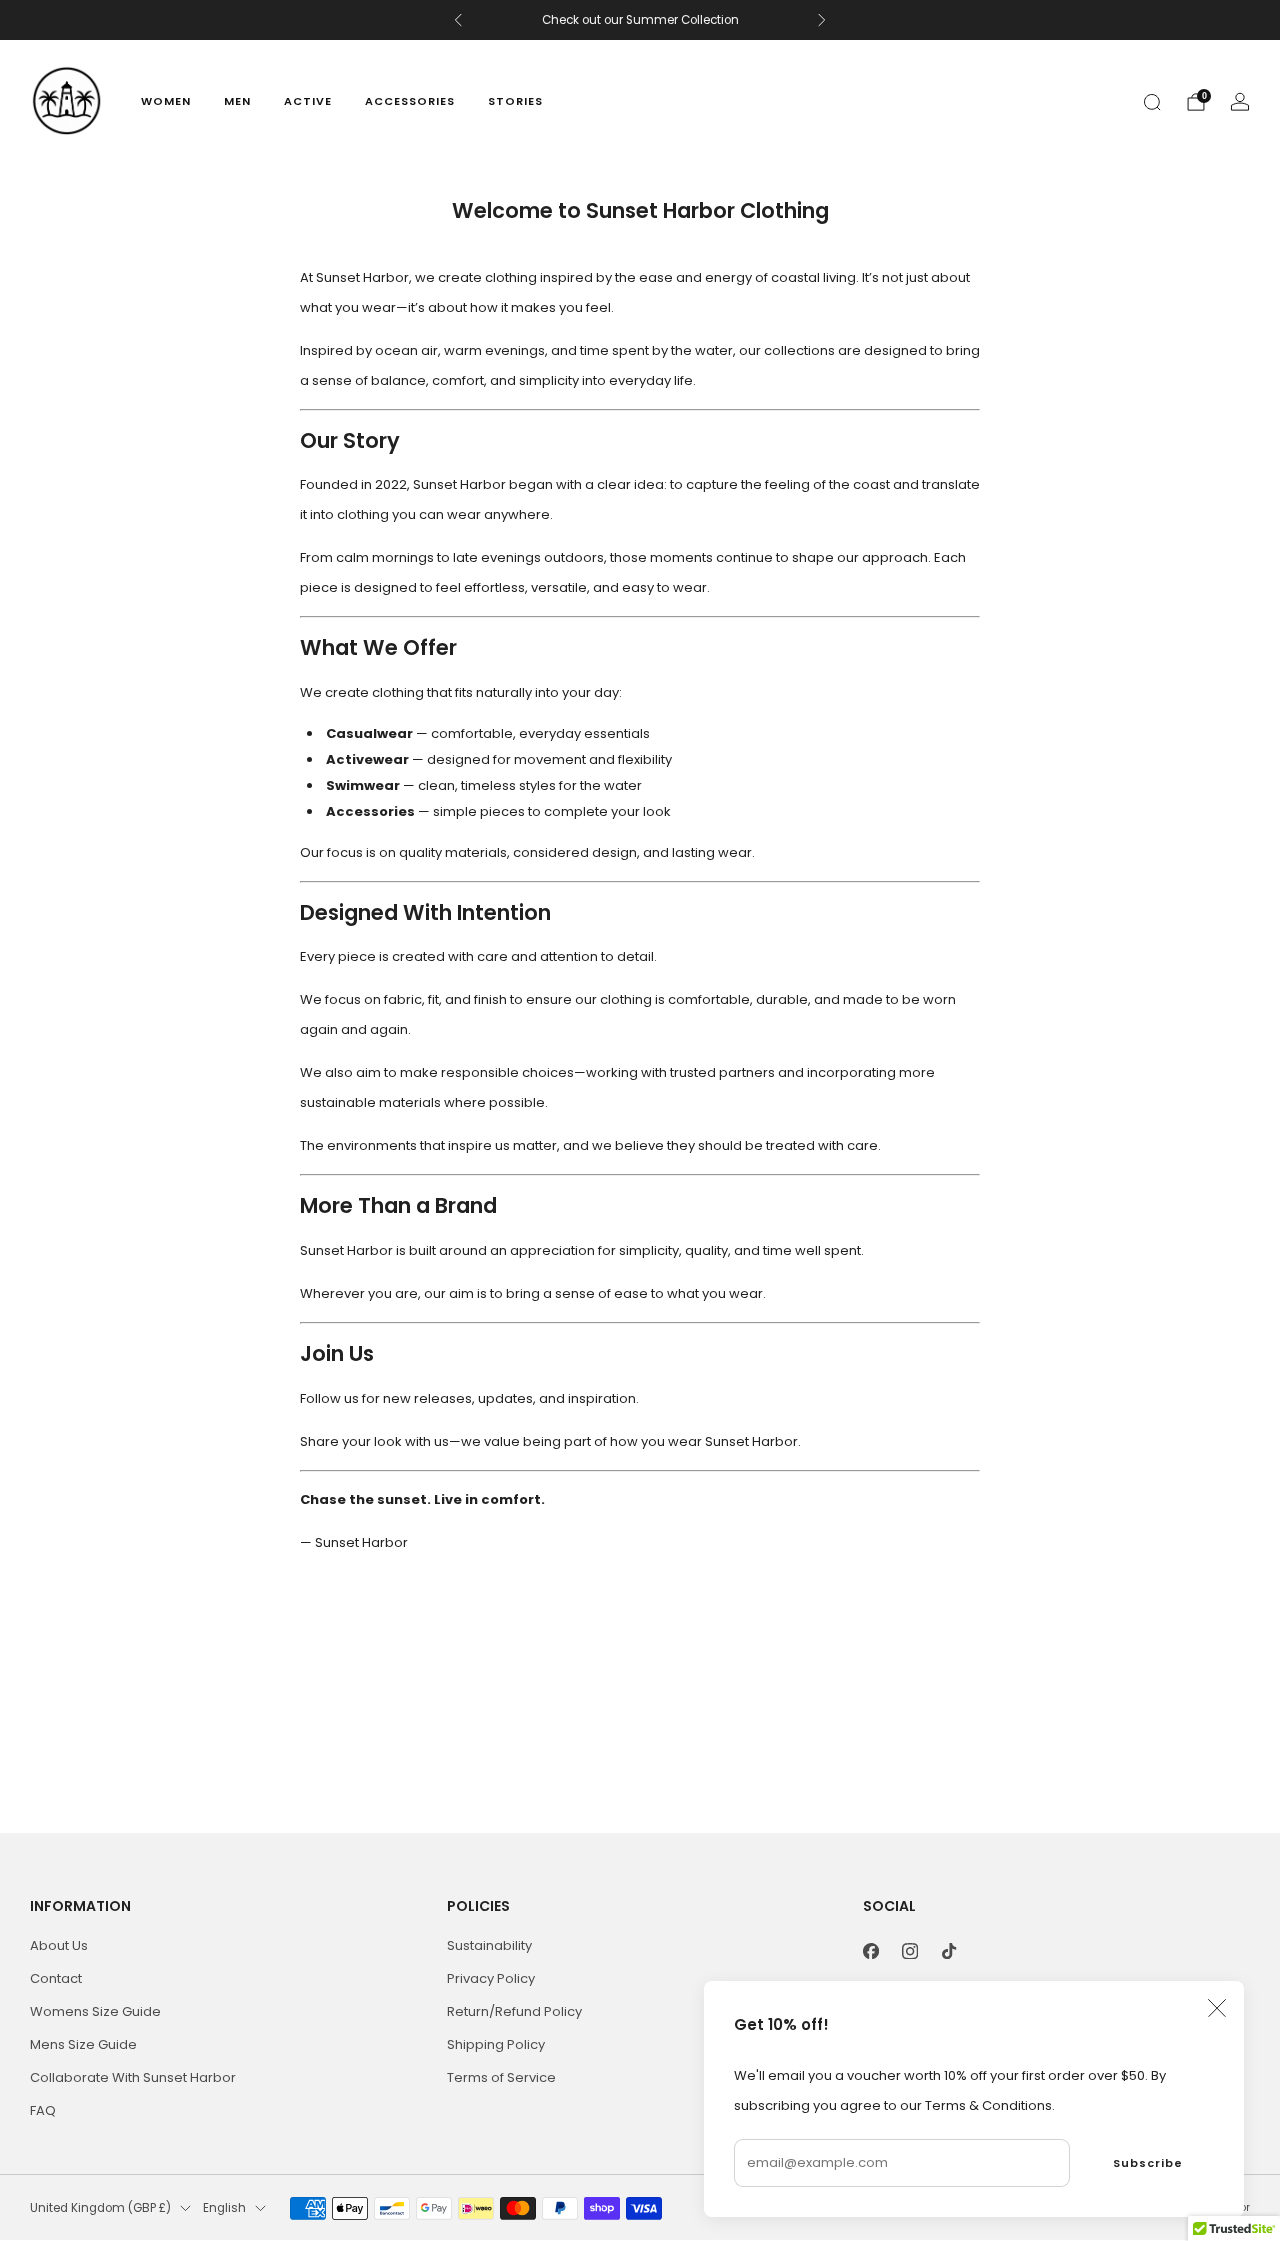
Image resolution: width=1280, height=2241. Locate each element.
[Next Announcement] (822, 20)
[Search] (1152, 102)
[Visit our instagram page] (910, 1950)
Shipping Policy (496, 2044)
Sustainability (489, 1945)
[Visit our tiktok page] (949, 1950)
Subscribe (1148, 2163)
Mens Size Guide (83, 2044)
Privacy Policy (491, 1978)
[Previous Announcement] (458, 20)
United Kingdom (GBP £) (100, 2208)
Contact (56, 1978)
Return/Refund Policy (514, 2011)
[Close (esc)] (1217, 2008)
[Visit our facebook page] (871, 1950)
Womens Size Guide (95, 2011)
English (224, 2208)
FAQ (43, 2110)
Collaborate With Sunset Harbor (133, 2077)
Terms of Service (501, 2077)
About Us (59, 1945)
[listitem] (640, 20)
